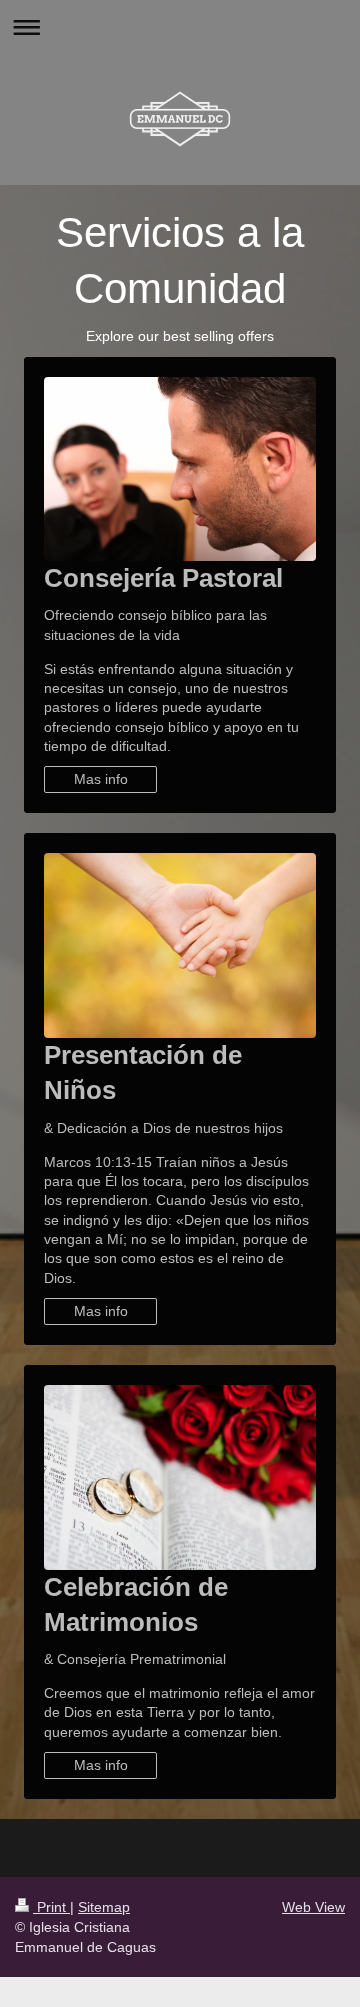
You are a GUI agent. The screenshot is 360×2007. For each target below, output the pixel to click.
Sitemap (104, 1907)
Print (51, 1907)
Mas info (101, 779)
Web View (313, 1907)
